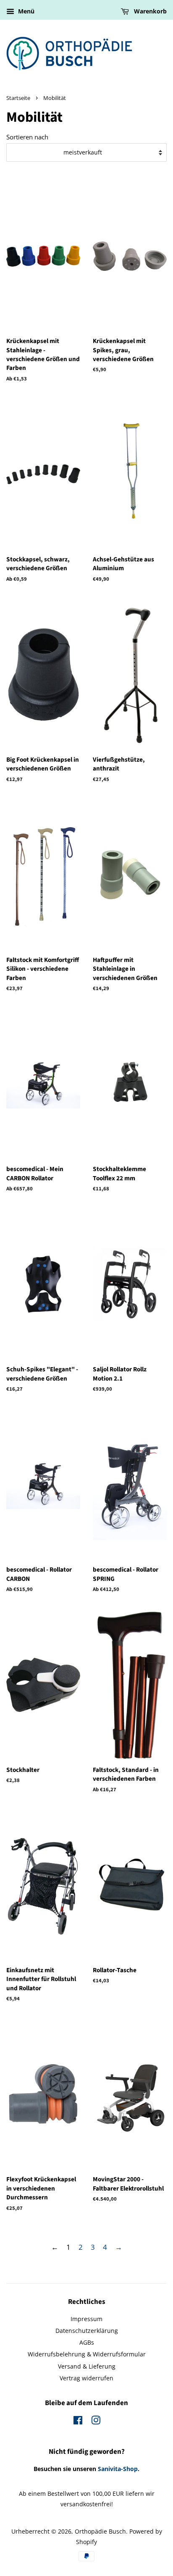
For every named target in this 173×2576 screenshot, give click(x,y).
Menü (25, 11)
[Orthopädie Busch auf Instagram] (96, 2422)
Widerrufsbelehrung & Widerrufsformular (87, 2354)
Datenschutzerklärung (87, 2331)
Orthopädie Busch (100, 2531)
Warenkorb (149, 11)
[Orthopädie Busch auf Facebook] (78, 2422)
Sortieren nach (27, 137)
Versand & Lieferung (87, 2366)
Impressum (86, 2319)
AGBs (87, 2342)
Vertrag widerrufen (86, 2378)
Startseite (18, 98)
